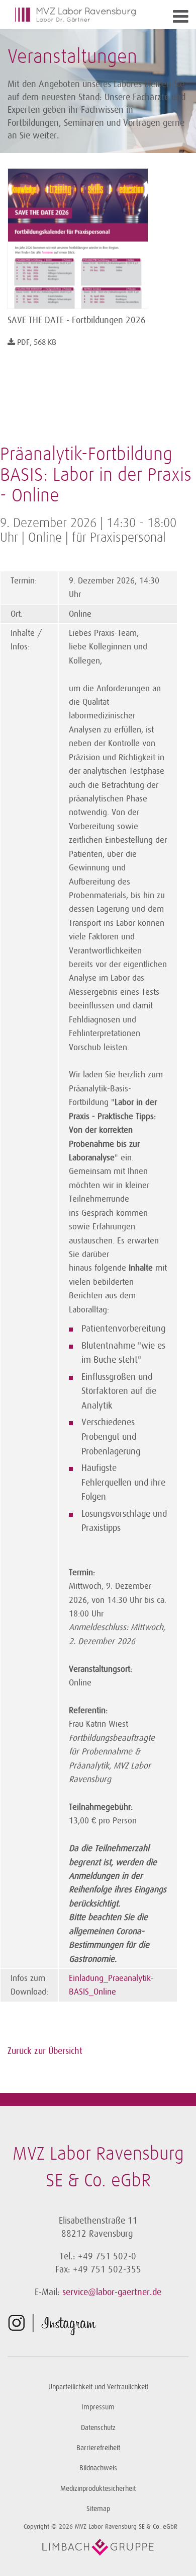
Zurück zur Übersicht (45, 2051)
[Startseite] (75, 15)
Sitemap (98, 2509)
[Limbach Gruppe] (98, 2547)
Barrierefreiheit (98, 2448)
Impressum (98, 2407)
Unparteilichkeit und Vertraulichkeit (98, 2387)
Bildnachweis (98, 2468)
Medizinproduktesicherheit (98, 2489)
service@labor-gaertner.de (112, 2292)
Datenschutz (98, 2428)
